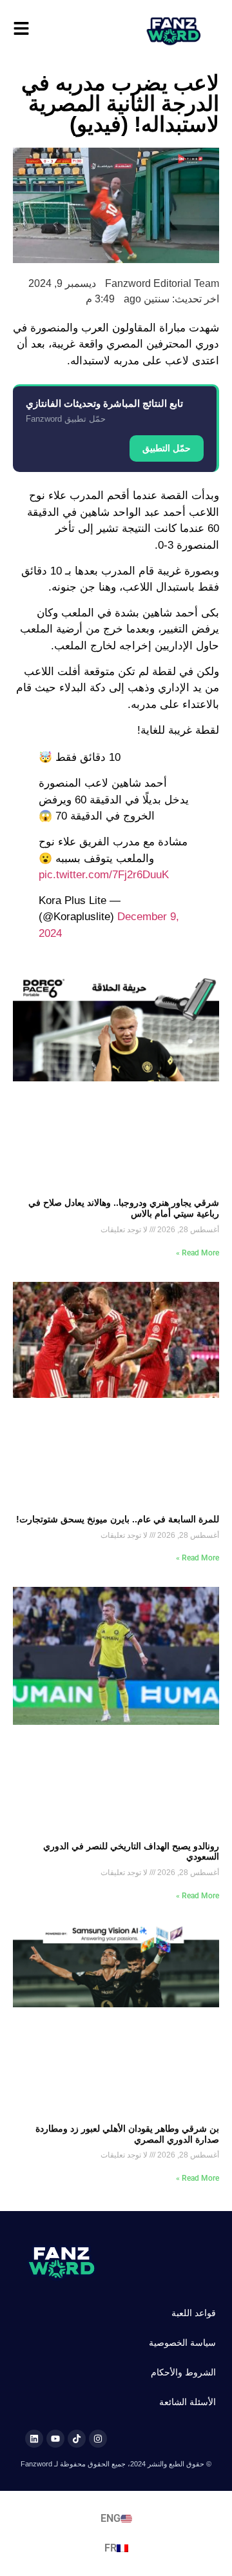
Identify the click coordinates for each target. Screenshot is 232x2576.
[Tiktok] (77, 2439)
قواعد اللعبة (194, 2313)
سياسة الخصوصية (182, 2343)
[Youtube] (55, 2439)
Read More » (198, 1253)
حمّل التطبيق (167, 448)
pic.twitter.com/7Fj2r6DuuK (104, 875)
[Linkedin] (34, 2439)
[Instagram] (98, 2439)
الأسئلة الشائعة (188, 2402)
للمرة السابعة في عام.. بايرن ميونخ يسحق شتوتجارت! (118, 1519)
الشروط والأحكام (183, 2372)
